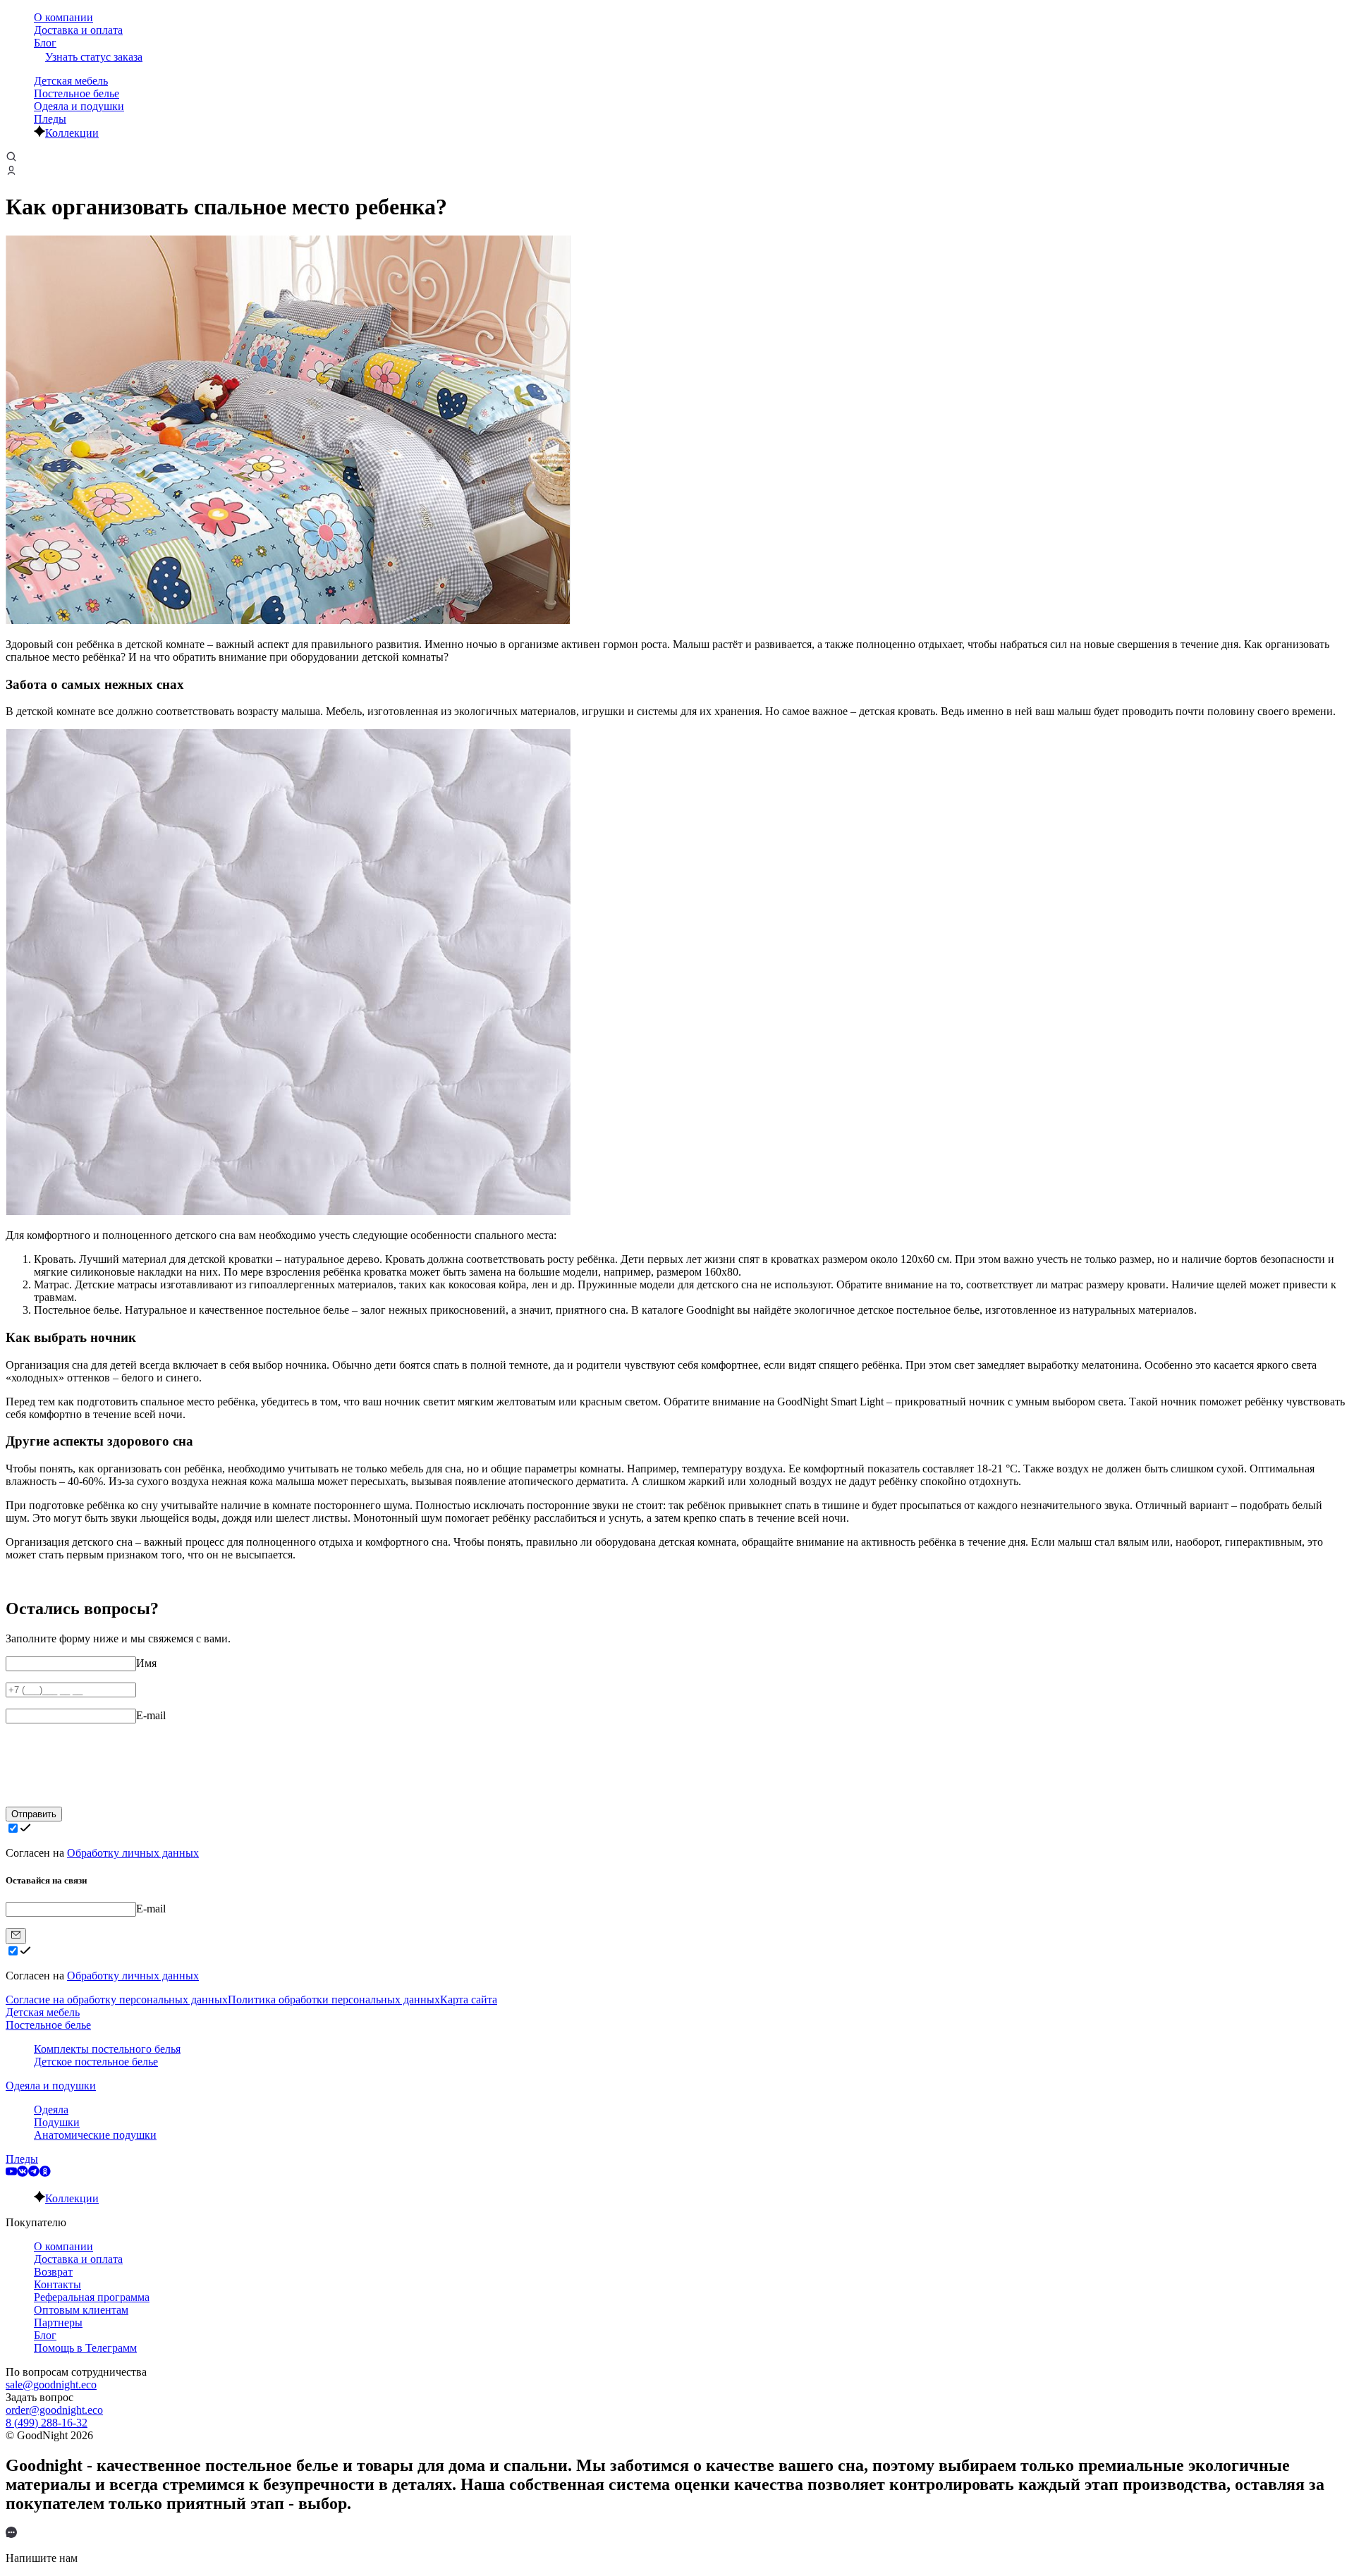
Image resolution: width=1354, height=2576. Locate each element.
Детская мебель (71, 81)
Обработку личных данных (133, 1853)
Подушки (57, 2122)
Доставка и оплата (78, 30)
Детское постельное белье (96, 2062)
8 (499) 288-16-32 (47, 2423)
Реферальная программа (92, 2297)
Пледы (50, 119)
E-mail (151, 1715)
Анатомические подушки (95, 2135)
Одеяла (51, 2110)
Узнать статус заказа (94, 57)
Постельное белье (77, 93)
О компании (63, 17)
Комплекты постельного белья (107, 2049)
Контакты (57, 2284)
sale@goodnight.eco (51, 2385)
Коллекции (72, 133)
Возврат (53, 2272)
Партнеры (58, 2322)
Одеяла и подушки (79, 106)
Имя (146, 1663)
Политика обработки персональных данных (334, 2000)
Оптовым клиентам (81, 2310)
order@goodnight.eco (54, 2410)
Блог (45, 43)
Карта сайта (469, 2000)
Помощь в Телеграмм (85, 2348)
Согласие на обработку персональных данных (117, 2000)
